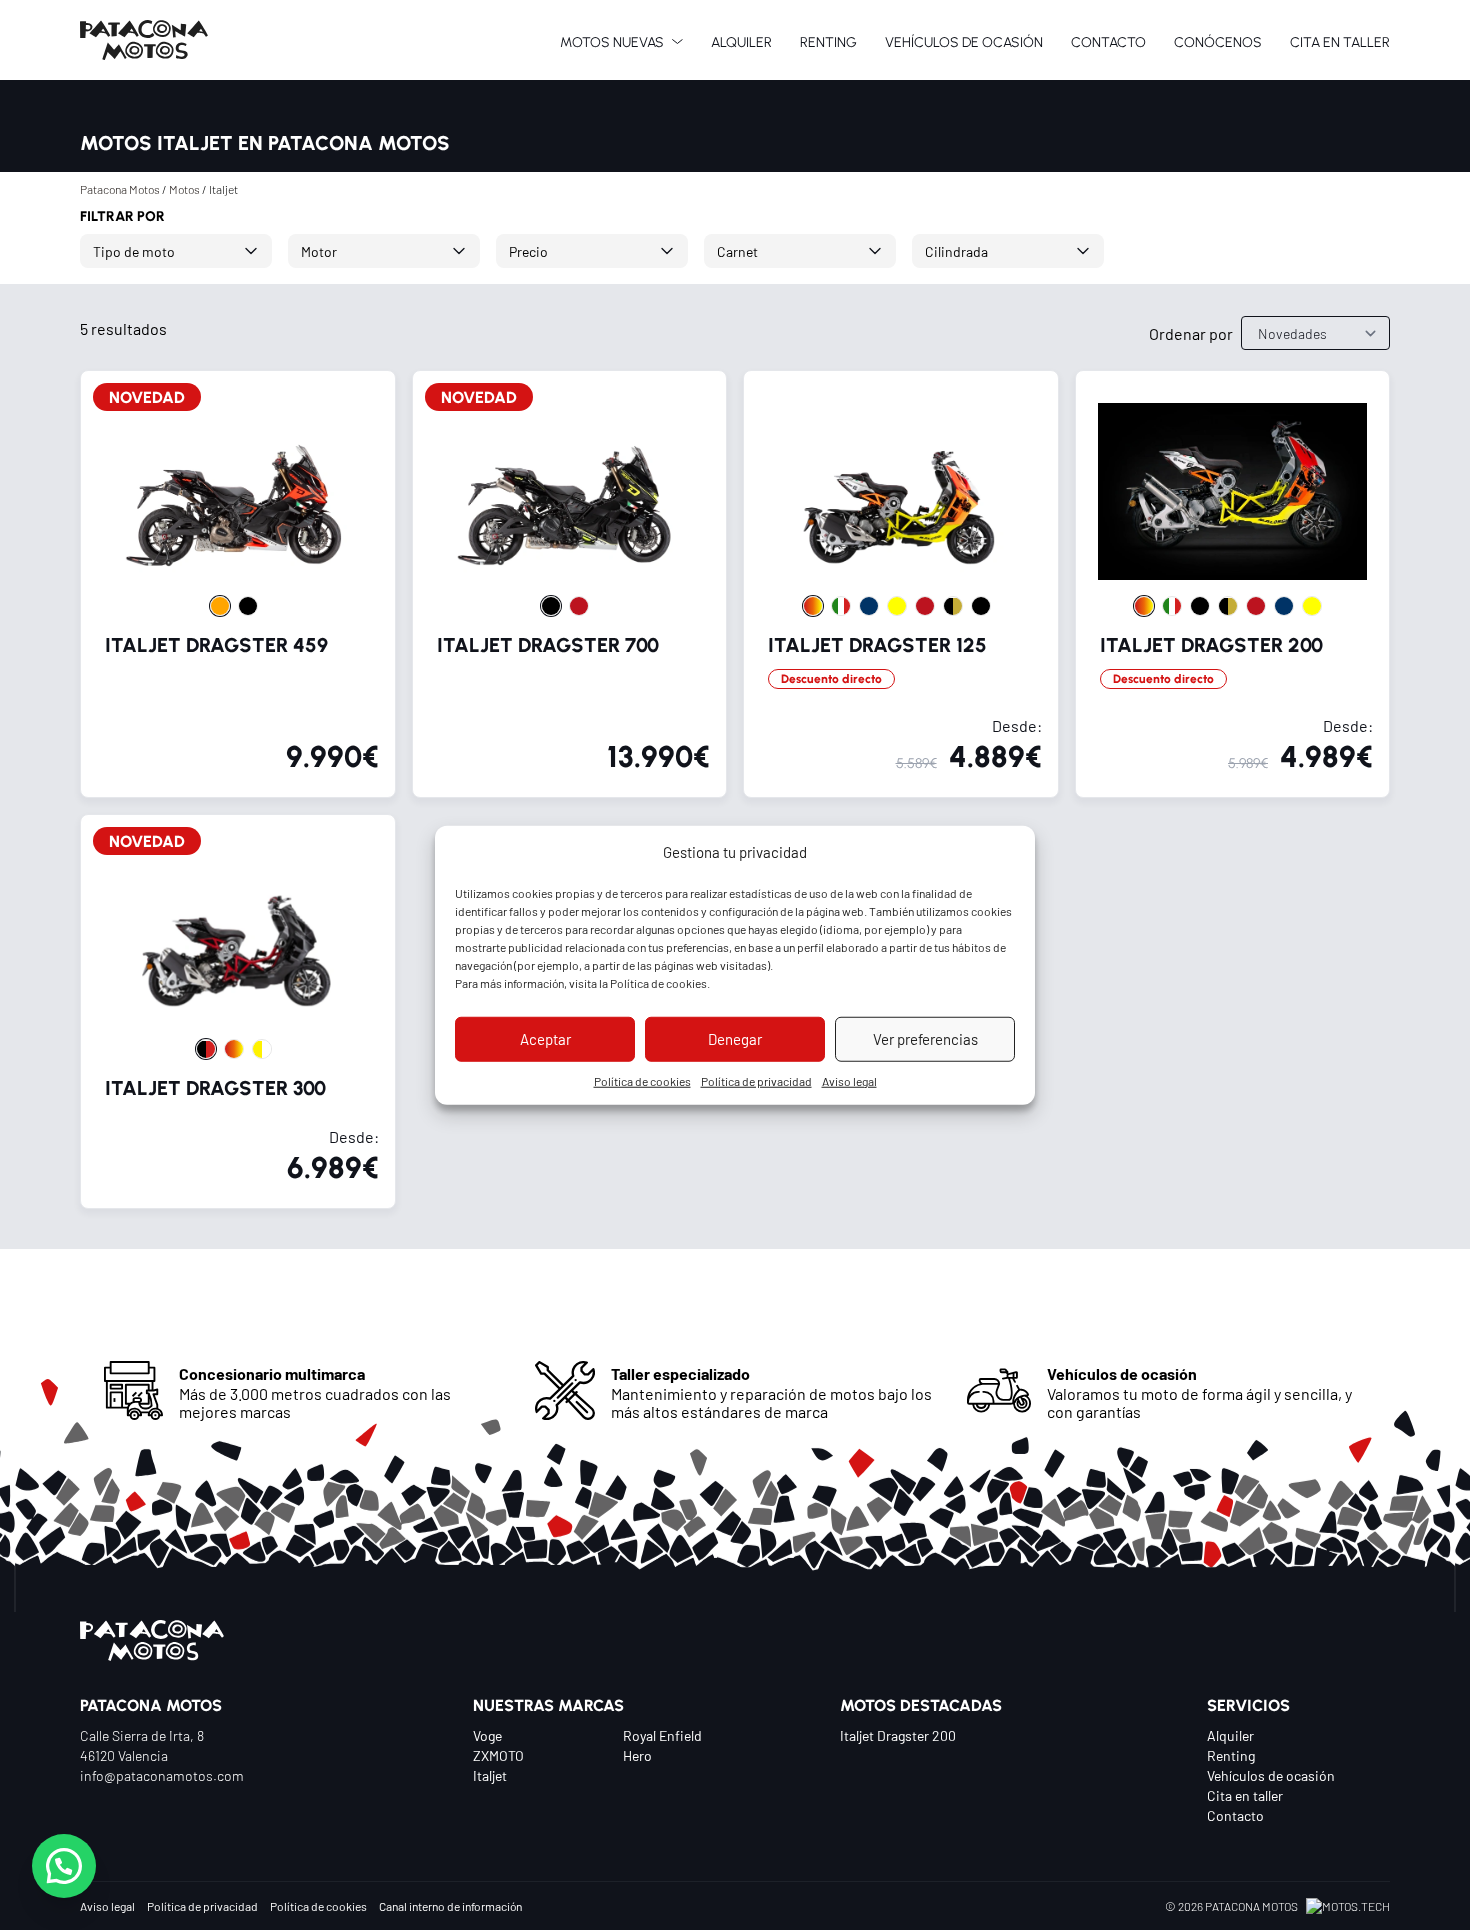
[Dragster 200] (1233, 584)
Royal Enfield (662, 1735)
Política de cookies (658, 982)
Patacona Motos (120, 189)
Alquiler (1230, 1735)
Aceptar (545, 1038)
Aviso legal (849, 1080)
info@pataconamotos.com (162, 1775)
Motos (184, 189)
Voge (487, 1735)
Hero (637, 1755)
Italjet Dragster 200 (898, 1735)
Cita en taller (1245, 1795)
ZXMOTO (498, 1755)
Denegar (735, 1038)
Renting (1231, 1755)
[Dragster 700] (570, 584)
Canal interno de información (450, 1906)
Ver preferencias (925, 1038)
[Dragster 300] (238, 1012)
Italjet (490, 1775)
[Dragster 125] (901, 584)
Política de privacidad (756, 1080)
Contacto (1235, 1815)
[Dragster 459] (238, 584)
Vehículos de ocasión (1271, 1775)
